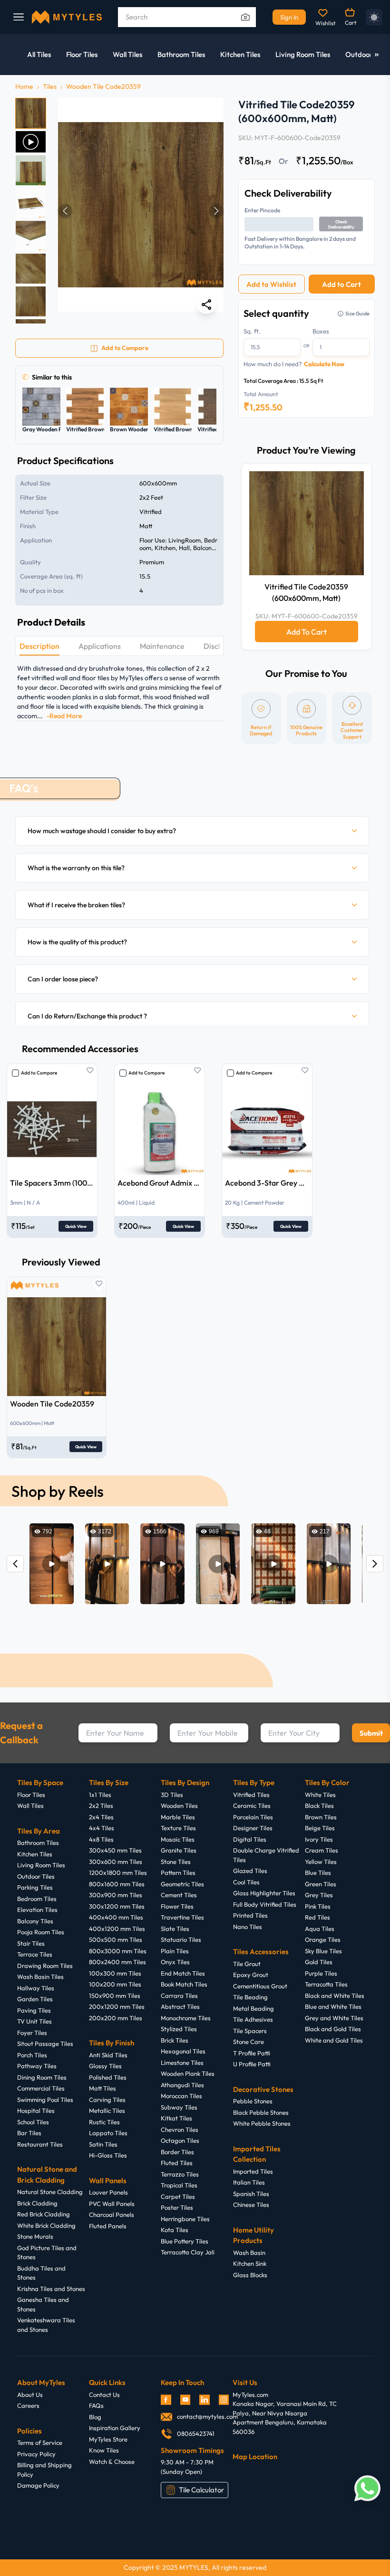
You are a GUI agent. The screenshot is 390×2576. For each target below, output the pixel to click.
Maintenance (162, 646)
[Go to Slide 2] (31, 142)
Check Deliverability (341, 224)
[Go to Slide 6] (31, 269)
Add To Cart (307, 632)
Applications (100, 646)
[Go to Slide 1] (31, 113)
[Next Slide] (216, 211)
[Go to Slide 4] (31, 203)
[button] (141, 211)
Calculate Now (324, 364)
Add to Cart (341, 284)
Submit (371, 1733)
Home (24, 86)
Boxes (321, 331)
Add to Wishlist (271, 284)
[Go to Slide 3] (31, 170)
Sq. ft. (252, 331)
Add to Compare (39, 1073)
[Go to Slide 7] (31, 301)
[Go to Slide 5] (31, 236)
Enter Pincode (262, 210)
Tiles (50, 86)
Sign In (289, 17)
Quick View (76, 1226)
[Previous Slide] (65, 211)
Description (39, 646)
